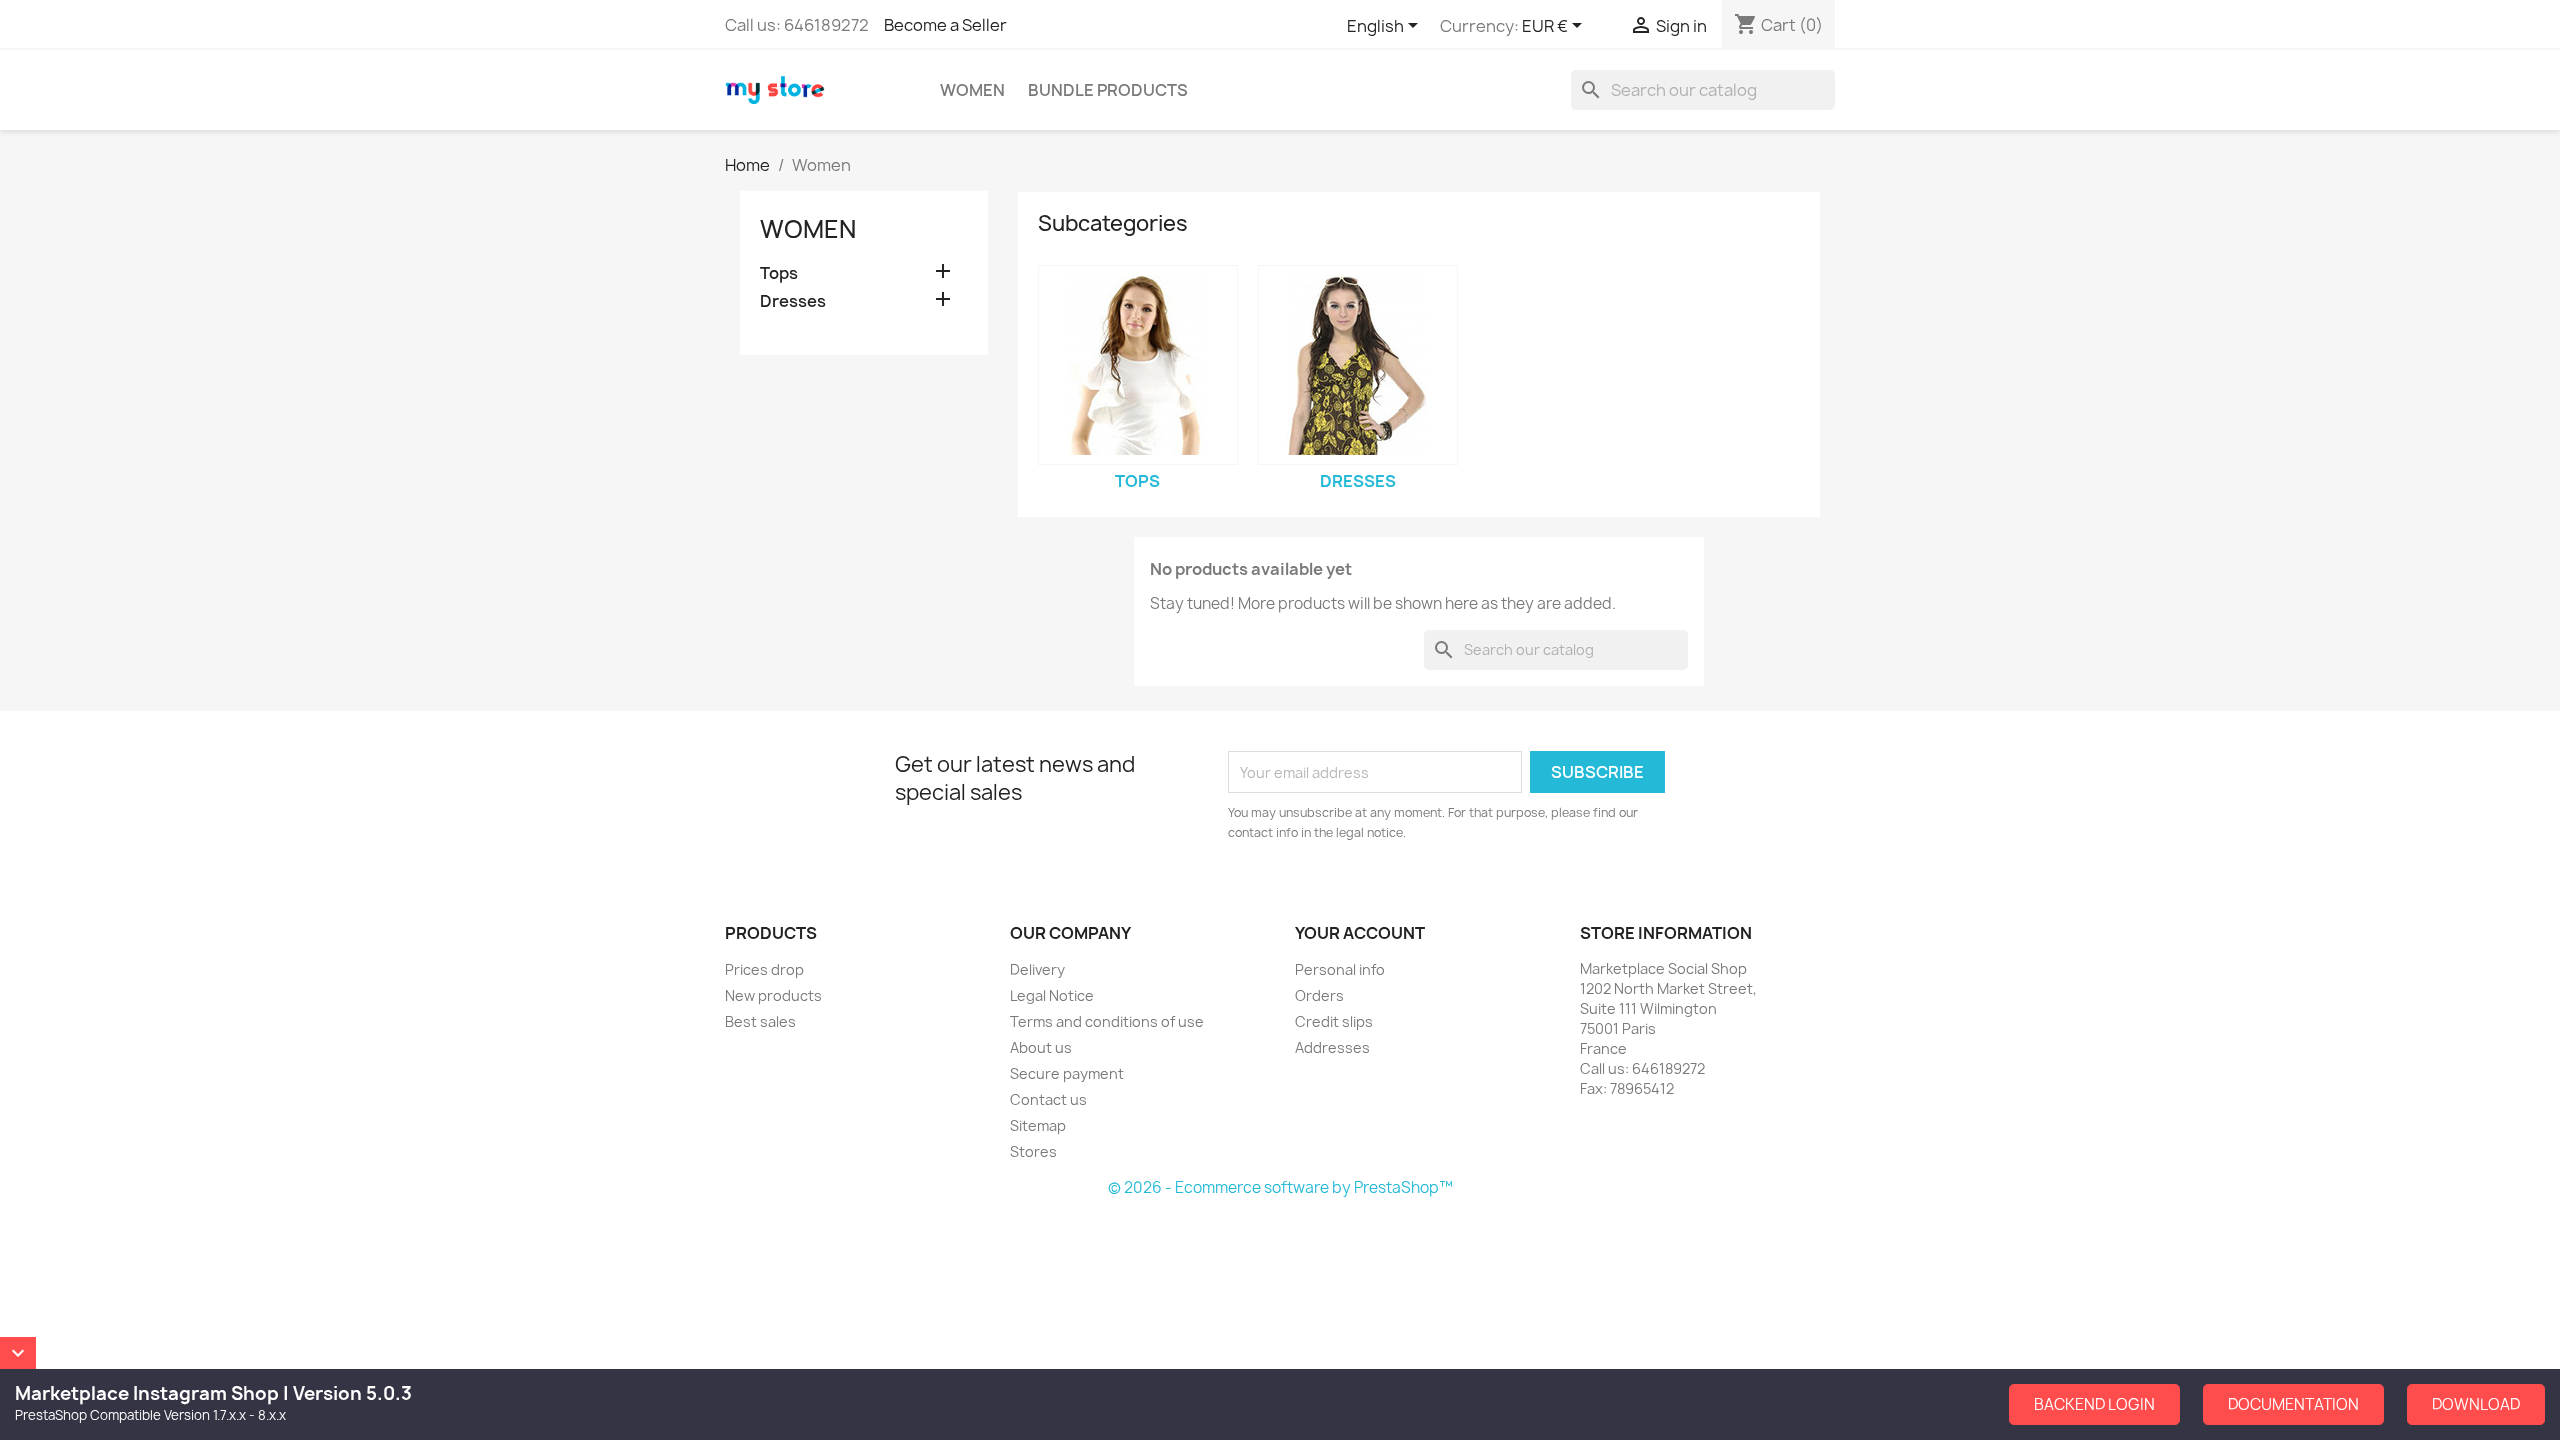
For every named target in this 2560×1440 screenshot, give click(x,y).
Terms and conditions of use (1107, 1021)
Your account (1360, 933)
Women (972, 90)
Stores (1033, 1151)
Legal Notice (1052, 995)
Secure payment (1067, 1073)
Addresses (1332, 1047)
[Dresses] (1358, 365)
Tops (779, 273)
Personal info (1340, 969)
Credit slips (1334, 1021)
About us (1041, 1047)
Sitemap (1038, 1125)
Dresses (793, 301)
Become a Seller (945, 25)
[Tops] (1138, 365)
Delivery (1037, 969)
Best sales (760, 1021)
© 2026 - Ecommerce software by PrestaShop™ (1280, 1187)
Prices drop (764, 969)
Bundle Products (1108, 90)
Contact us (1048, 1099)
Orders (1319, 995)
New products (773, 995)
